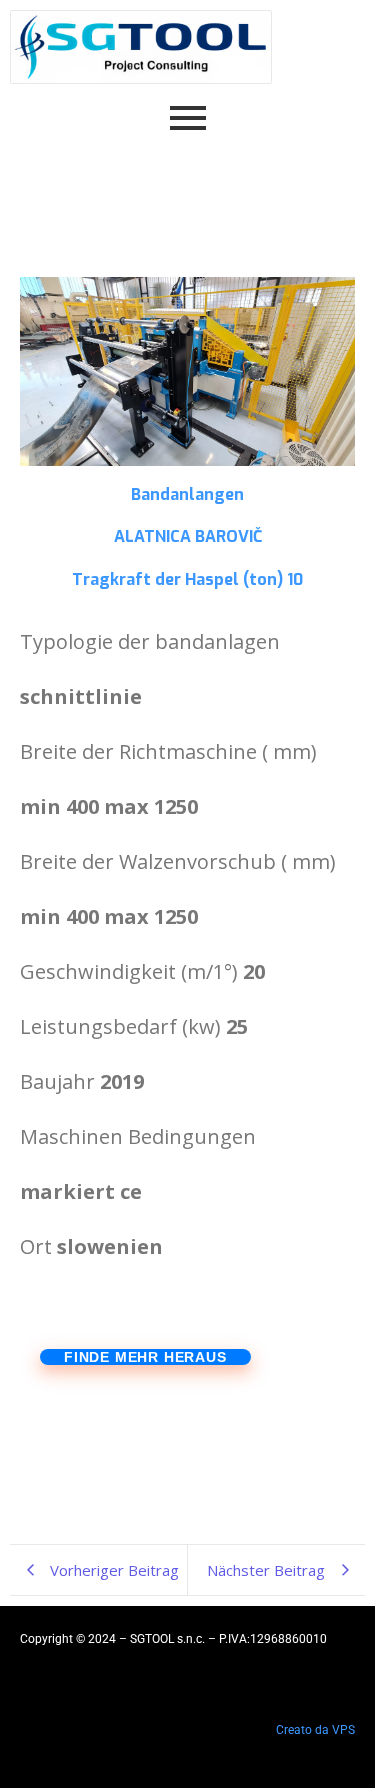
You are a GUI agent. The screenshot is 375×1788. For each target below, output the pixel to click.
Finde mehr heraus (145, 1357)
